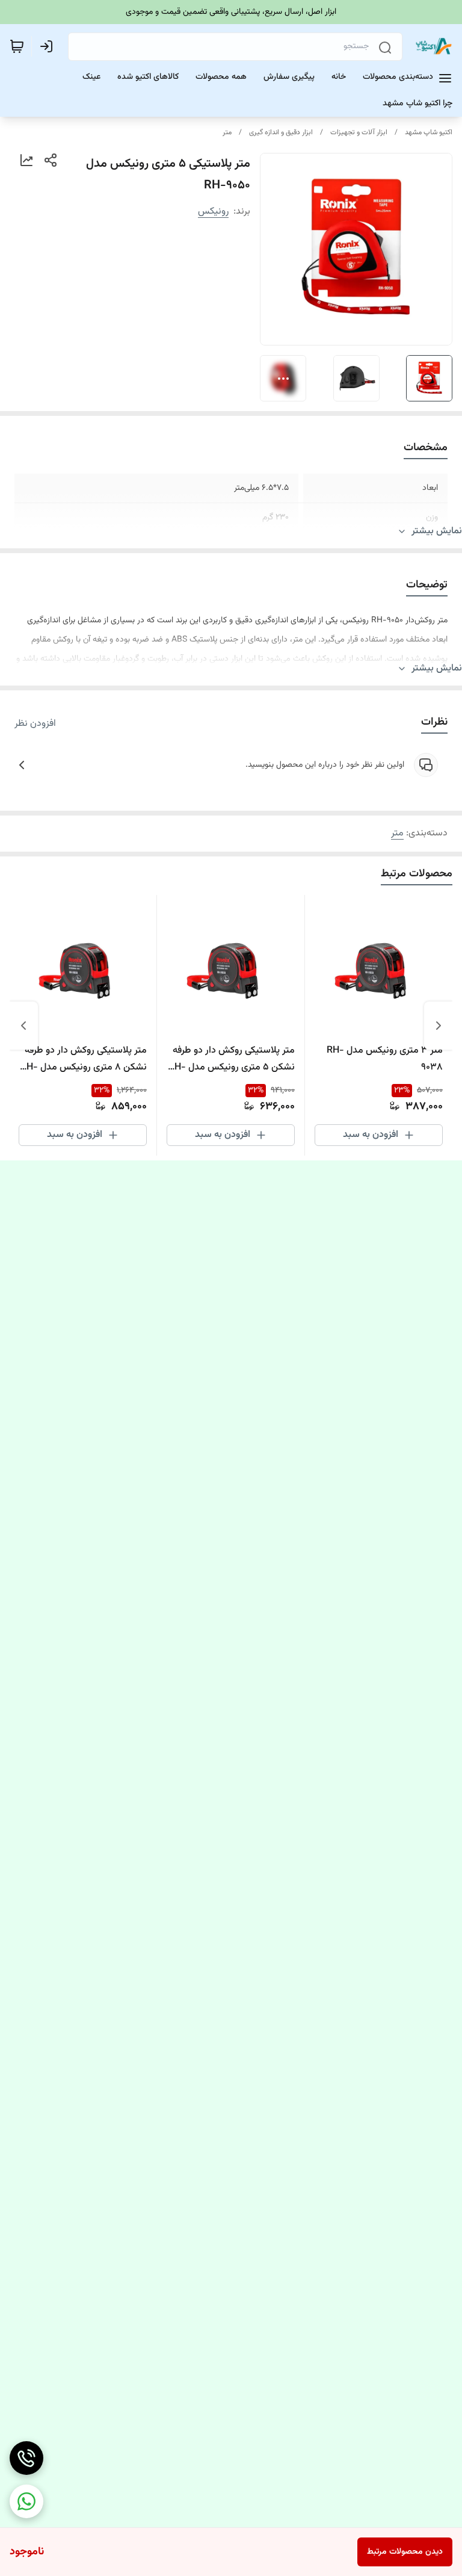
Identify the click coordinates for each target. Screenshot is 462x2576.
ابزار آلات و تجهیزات (359, 132)
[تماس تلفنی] (26, 2458)
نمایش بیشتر (437, 531)
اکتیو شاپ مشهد (429, 132)
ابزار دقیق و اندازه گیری (281, 132)
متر (227, 132)
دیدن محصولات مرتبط (405, 2552)
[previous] (439, 1026)
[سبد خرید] (17, 46)
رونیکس (213, 212)
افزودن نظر (35, 724)
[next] (23, 1026)
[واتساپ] (26, 2501)
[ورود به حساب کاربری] (49, 46)
